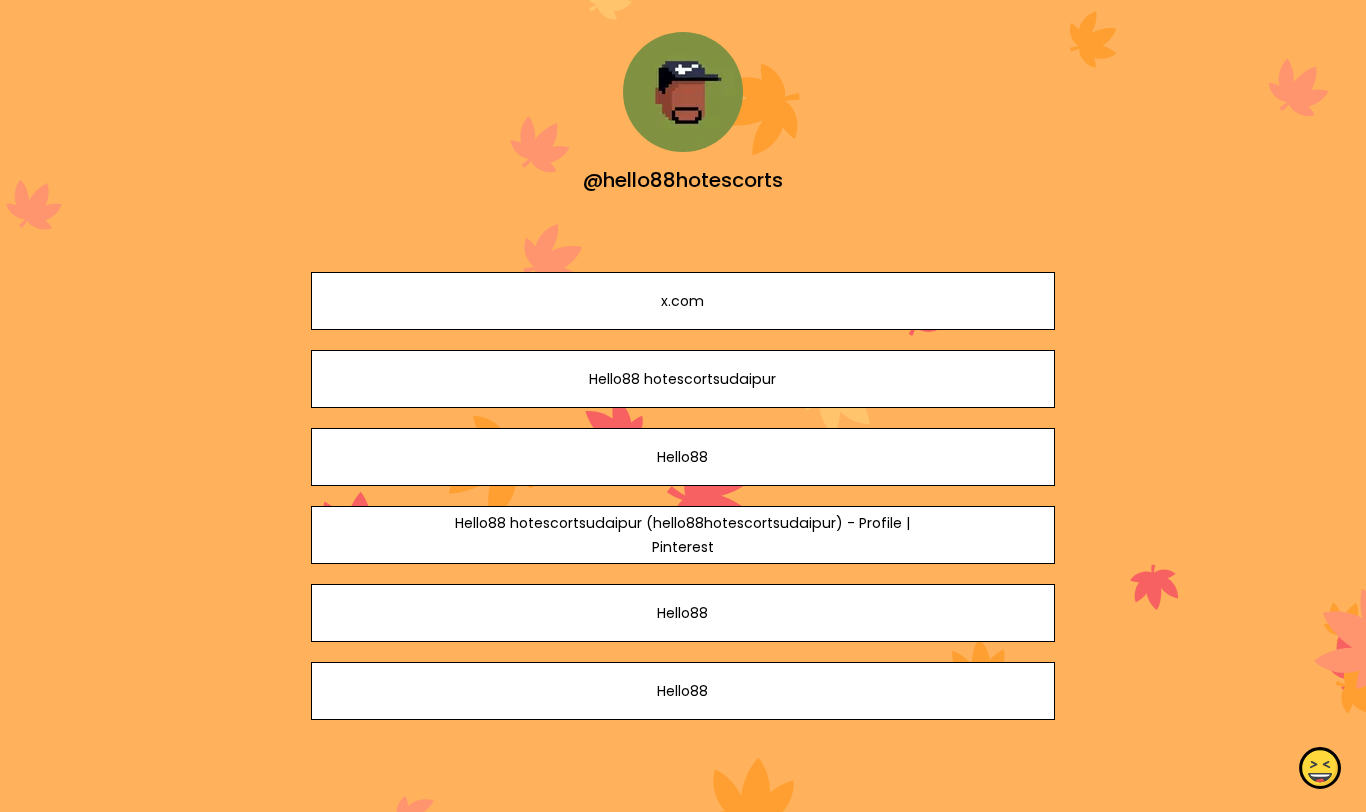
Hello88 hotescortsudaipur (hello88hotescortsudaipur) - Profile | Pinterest (682, 535)
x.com (682, 301)
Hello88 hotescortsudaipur (682, 379)
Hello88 (682, 457)
